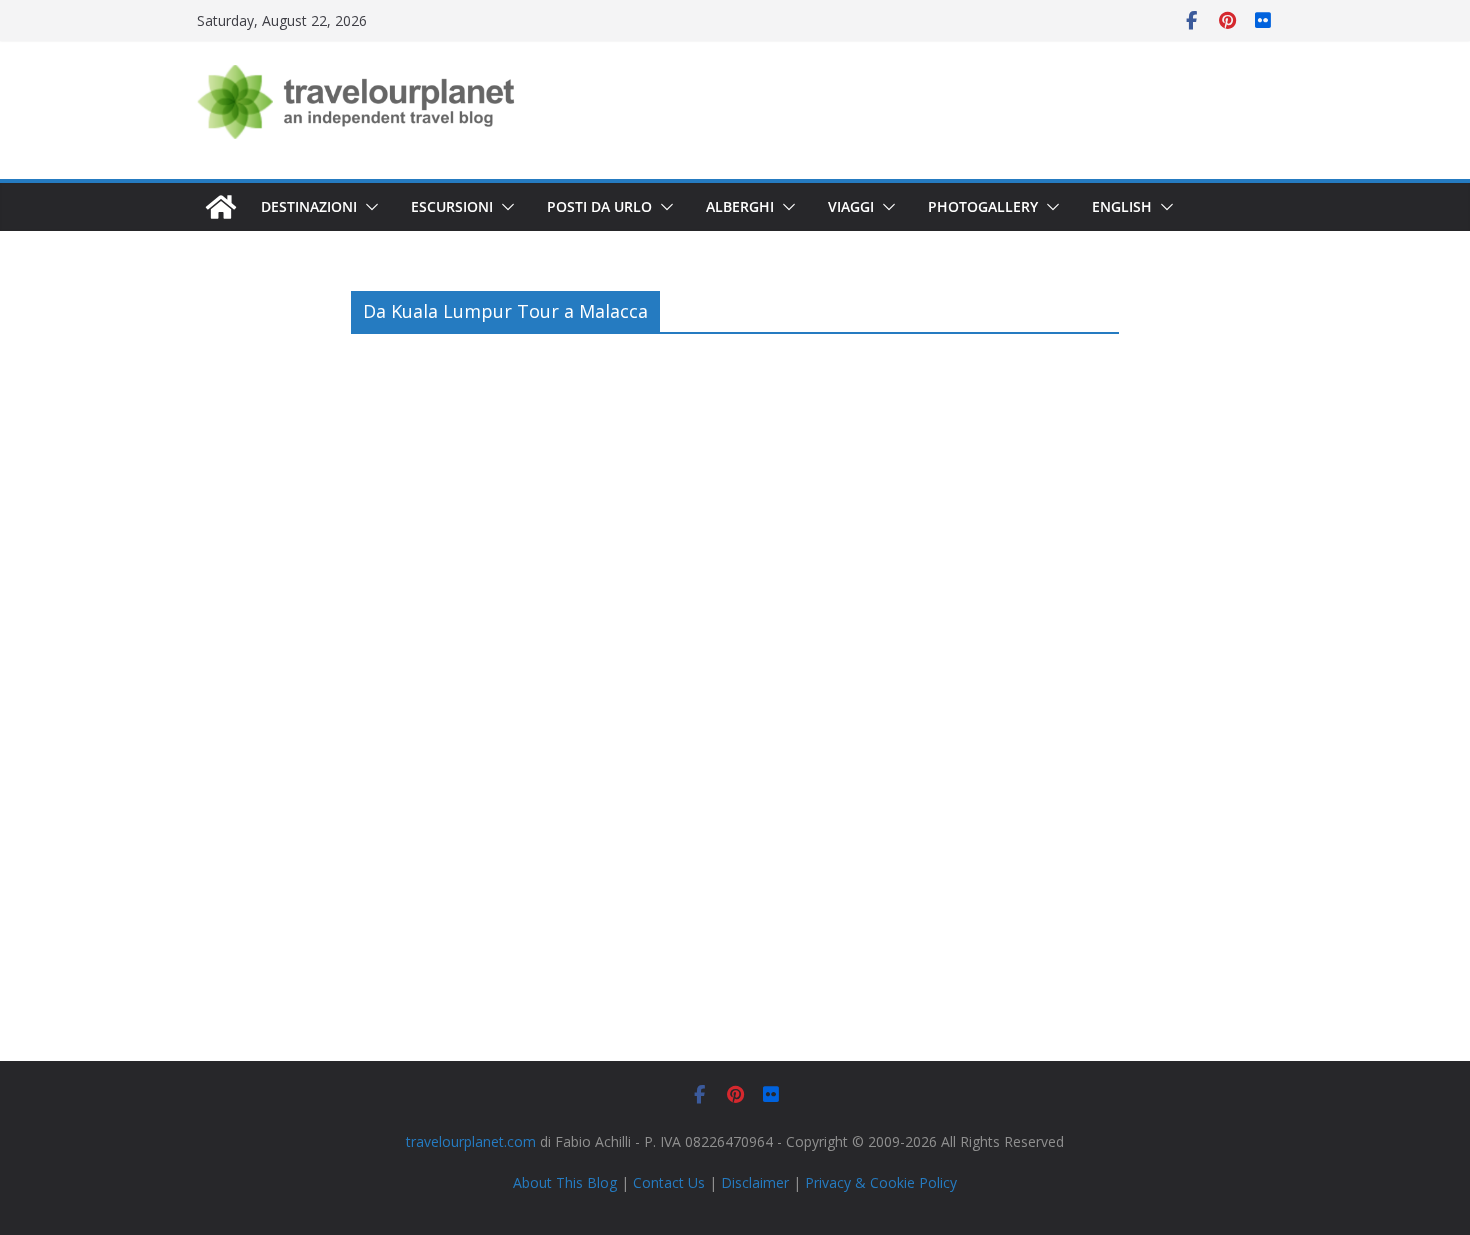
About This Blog (565, 1182)
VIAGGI (851, 206)
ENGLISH (1122, 206)
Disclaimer (755, 1182)
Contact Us (669, 1182)
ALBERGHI (740, 206)
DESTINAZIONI (309, 206)
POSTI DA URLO (599, 206)
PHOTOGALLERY (983, 206)
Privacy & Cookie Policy (881, 1182)
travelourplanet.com (471, 1141)
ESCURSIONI (452, 206)
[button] (368, 207)
